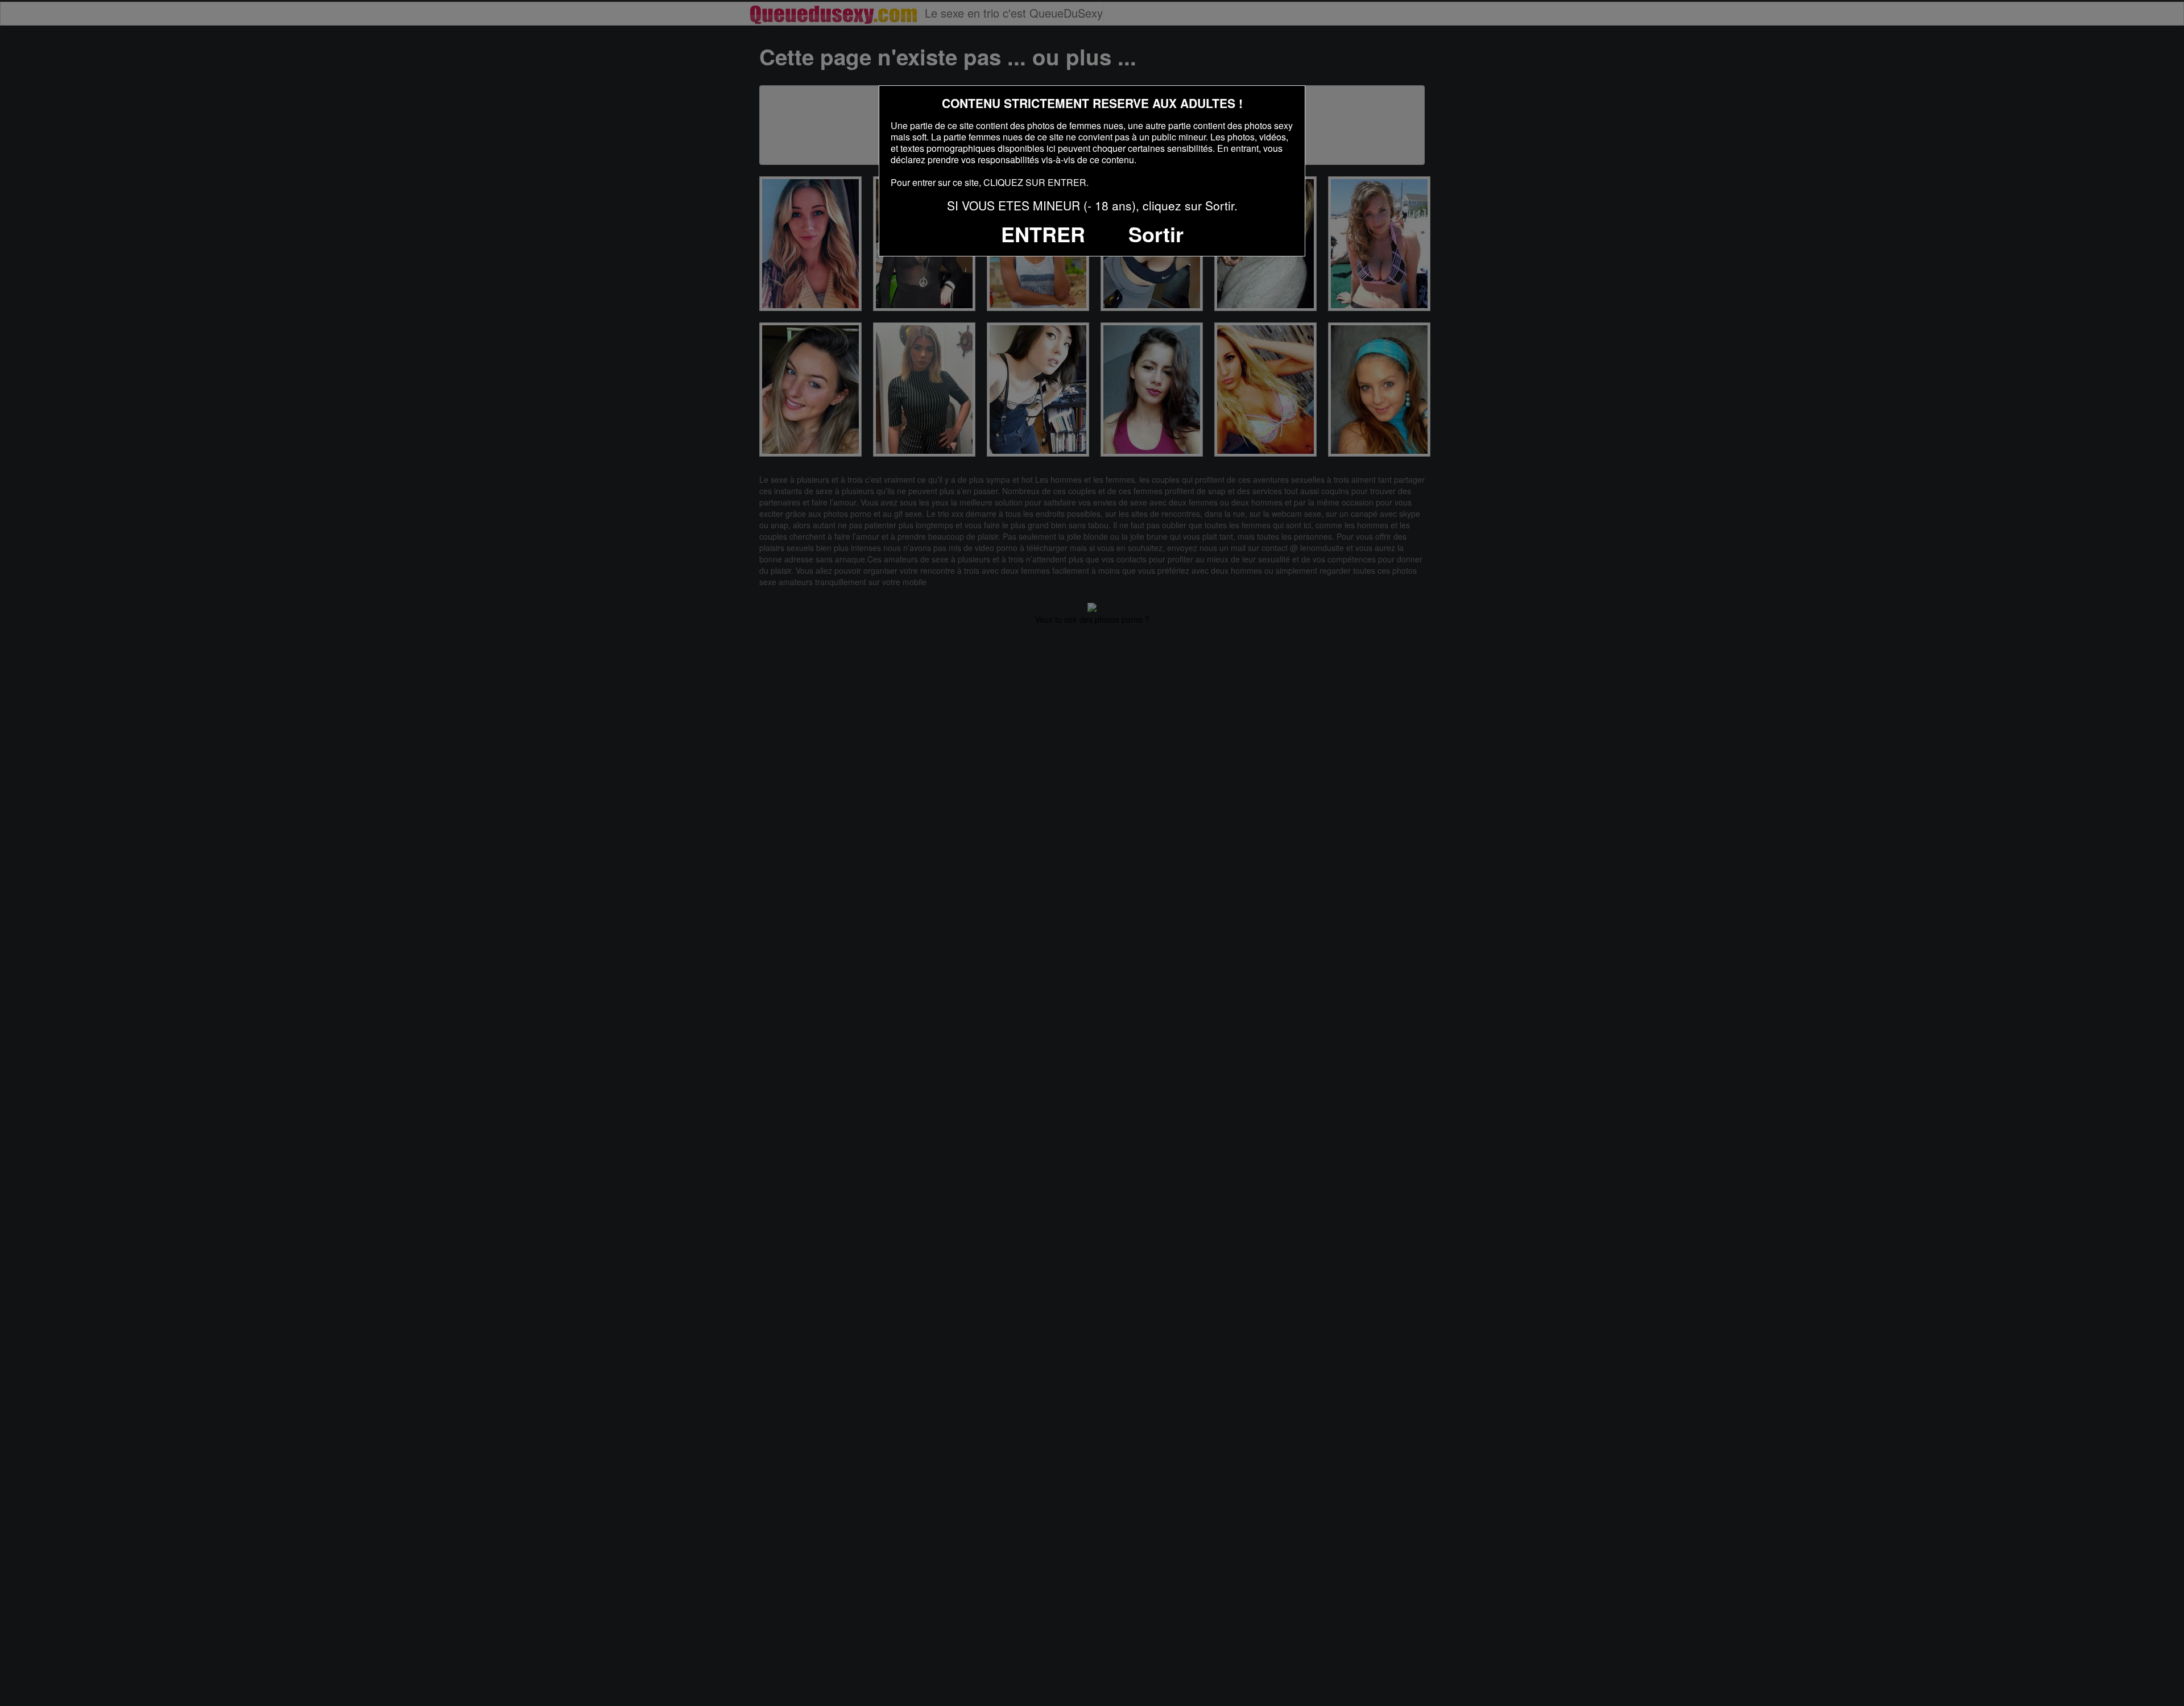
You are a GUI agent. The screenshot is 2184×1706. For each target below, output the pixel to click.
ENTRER (1043, 234)
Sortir (1156, 234)
